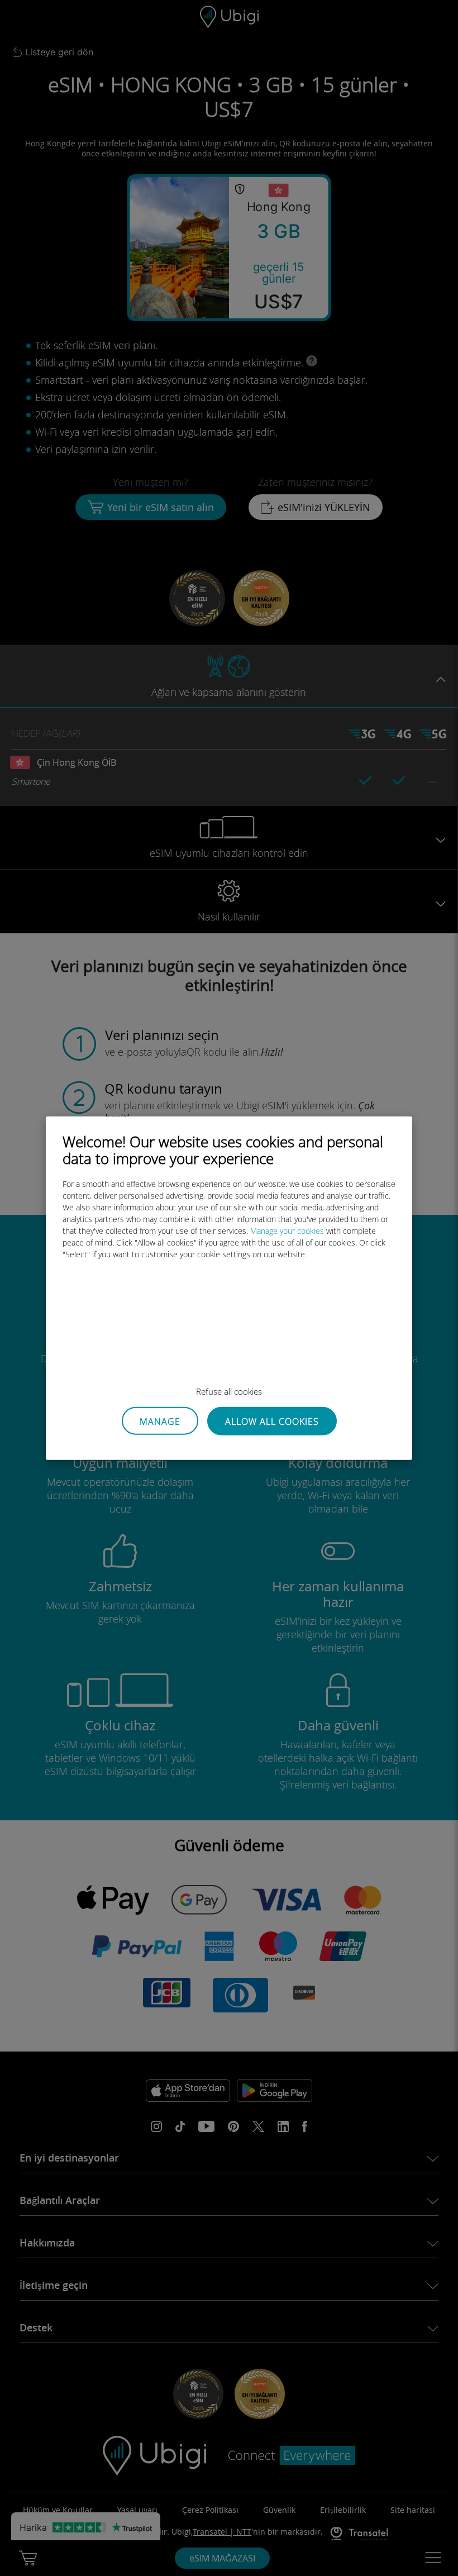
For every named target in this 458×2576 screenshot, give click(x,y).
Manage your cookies (287, 1231)
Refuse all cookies (229, 1391)
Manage (160, 1421)
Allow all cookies (272, 1421)
